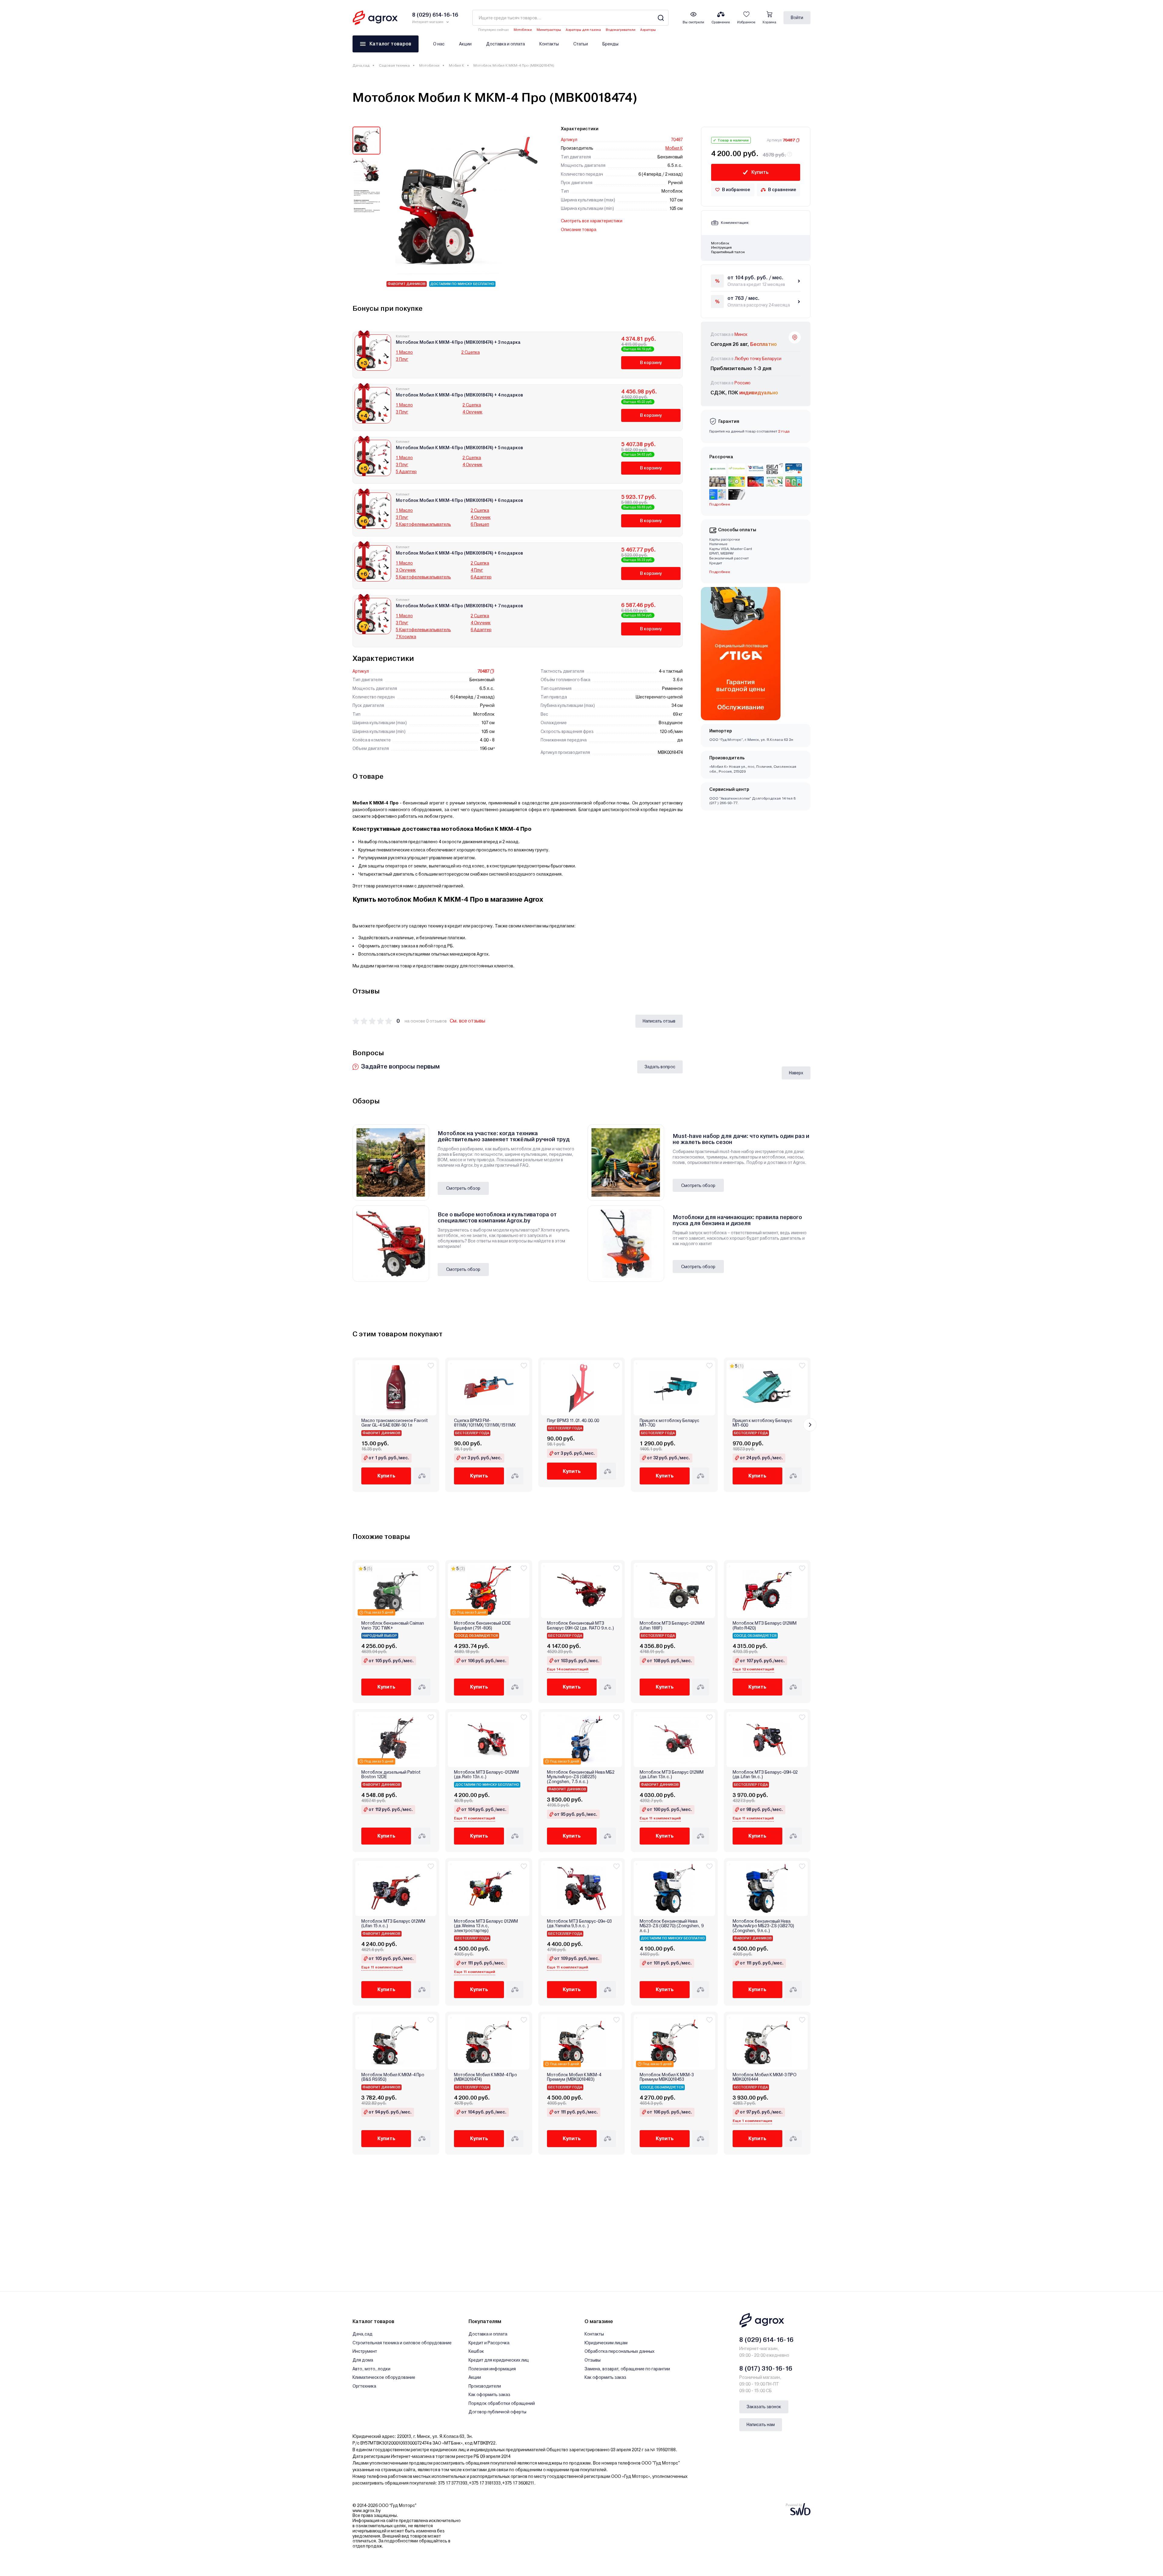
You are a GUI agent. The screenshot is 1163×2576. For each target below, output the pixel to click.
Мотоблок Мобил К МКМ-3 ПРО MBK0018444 (765, 2077)
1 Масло (404, 352)
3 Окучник (406, 570)
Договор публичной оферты (497, 2412)
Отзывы (593, 2360)
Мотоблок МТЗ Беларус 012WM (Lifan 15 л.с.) (393, 1924)
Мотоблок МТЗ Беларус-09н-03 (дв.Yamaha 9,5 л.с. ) (579, 1924)
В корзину (651, 363)
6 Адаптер (481, 577)
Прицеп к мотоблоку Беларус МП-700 (669, 1423)
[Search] (661, 18)
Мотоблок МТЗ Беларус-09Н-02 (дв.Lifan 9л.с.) (765, 1775)
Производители (485, 2386)
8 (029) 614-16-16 (766, 2340)
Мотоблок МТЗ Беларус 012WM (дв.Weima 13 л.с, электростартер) (486, 1926)
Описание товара (579, 230)
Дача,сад (361, 65)
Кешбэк (476, 2351)
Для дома (363, 2360)
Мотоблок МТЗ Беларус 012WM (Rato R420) (765, 1626)
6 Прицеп (480, 524)
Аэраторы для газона (583, 30)
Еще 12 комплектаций (753, 1669)
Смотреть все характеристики (592, 221)
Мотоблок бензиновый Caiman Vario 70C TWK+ (393, 1626)
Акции (465, 44)
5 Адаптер (406, 472)
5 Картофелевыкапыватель (423, 524)
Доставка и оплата (505, 44)
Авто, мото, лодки (371, 2369)
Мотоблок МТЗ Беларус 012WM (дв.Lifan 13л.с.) (672, 1775)
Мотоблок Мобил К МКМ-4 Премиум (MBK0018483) (574, 2077)
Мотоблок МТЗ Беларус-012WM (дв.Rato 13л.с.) (486, 1775)
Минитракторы (549, 30)
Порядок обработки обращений (502, 2403)
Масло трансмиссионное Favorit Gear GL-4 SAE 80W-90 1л (394, 1423)
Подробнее (720, 572)
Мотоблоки (523, 30)
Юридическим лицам (606, 2343)
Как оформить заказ (489, 2395)
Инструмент (365, 2351)
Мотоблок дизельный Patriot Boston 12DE (391, 1775)
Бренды (610, 44)
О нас (439, 44)
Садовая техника (394, 65)
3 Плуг (402, 359)
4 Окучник (472, 412)
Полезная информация (492, 2369)
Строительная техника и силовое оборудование (402, 2343)
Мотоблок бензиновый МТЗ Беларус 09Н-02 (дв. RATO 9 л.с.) (580, 1626)
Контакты (549, 44)
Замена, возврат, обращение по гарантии (627, 2369)
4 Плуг (477, 570)
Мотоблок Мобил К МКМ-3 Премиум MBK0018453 (667, 2077)
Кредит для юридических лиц (499, 2360)
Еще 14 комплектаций (568, 1669)
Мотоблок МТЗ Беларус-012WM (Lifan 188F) (672, 1626)
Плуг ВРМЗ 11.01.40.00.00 (573, 1421)
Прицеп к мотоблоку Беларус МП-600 (762, 1423)
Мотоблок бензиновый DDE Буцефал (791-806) (482, 1626)
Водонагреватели (621, 30)
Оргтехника (364, 2386)
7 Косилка (406, 637)
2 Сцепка (471, 352)
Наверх (796, 1073)
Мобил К (456, 65)
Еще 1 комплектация (752, 2121)
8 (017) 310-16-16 (766, 2369)
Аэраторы (648, 30)
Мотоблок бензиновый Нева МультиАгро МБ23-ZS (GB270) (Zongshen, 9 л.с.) (763, 1926)
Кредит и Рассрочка (489, 2343)
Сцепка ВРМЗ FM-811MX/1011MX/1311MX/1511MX (485, 1423)
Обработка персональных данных (620, 2351)
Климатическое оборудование (384, 2377)
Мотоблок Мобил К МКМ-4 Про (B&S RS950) (393, 2077)
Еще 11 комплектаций (475, 1818)
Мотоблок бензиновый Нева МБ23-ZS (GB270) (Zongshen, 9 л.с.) (672, 1926)
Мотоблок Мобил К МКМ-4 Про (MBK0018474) (485, 2077)
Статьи (581, 44)
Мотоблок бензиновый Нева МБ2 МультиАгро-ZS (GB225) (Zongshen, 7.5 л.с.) (581, 1777)
